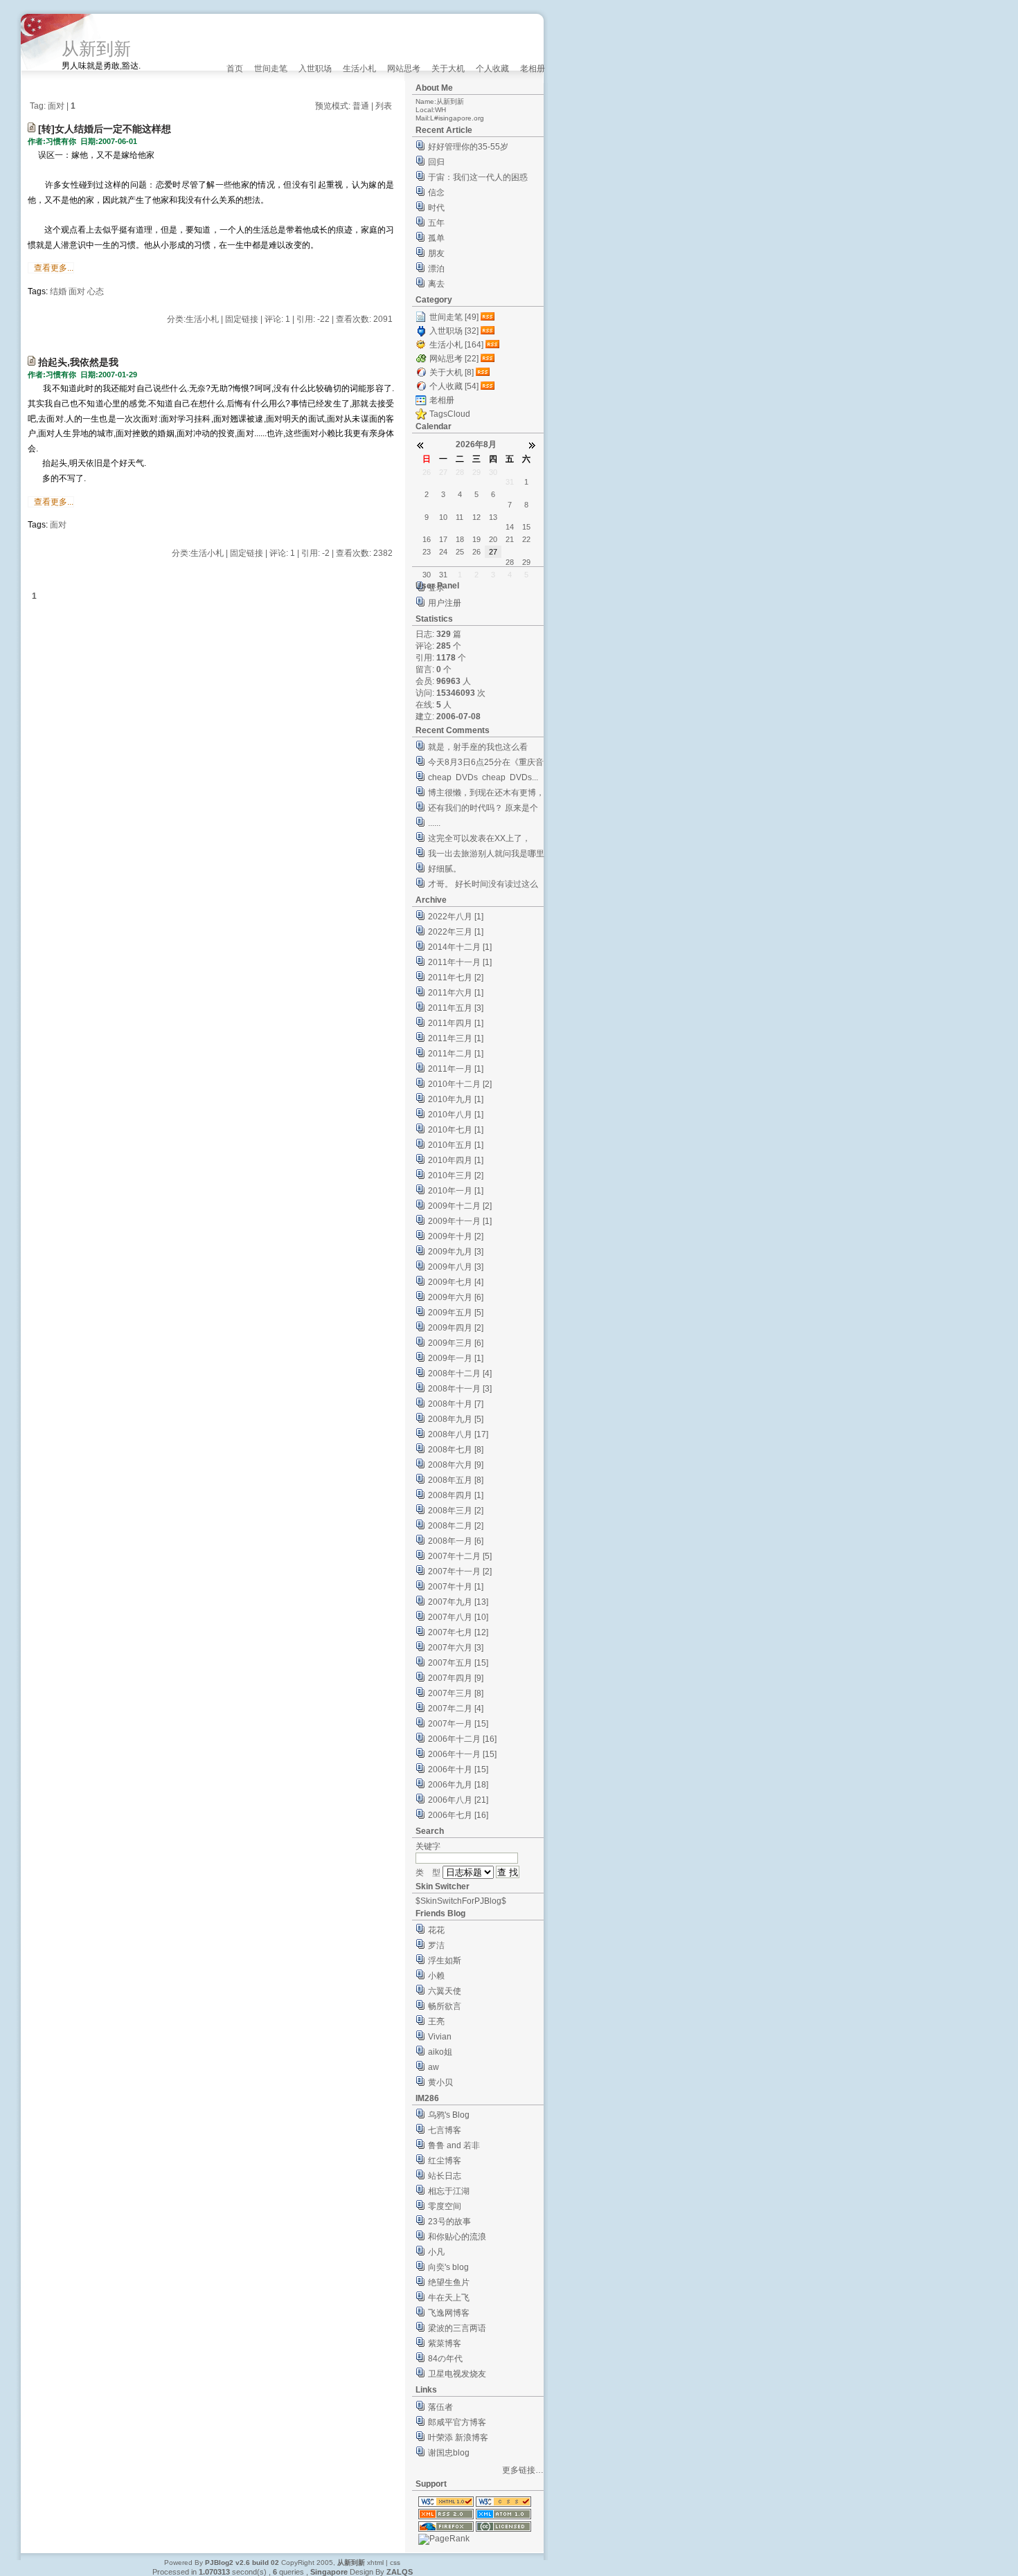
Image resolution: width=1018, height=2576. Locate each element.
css (395, 2563)
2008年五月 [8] (456, 1480)
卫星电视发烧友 (457, 2374)
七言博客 (445, 2130)
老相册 (533, 69)
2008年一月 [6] (456, 1541)
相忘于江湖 (449, 2191)
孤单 (436, 238)
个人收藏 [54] (454, 386)
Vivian (440, 2037)
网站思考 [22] (454, 359)
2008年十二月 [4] (460, 1373)
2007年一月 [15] (458, 1724)
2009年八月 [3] (456, 1267)
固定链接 (242, 319)
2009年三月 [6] (456, 1343)
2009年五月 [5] (456, 1313)
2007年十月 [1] (456, 1587)
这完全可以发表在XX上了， (479, 838)
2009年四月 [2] (456, 1328)
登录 (436, 588)
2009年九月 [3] (456, 1252)
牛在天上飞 (449, 2298)
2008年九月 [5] (456, 1419)
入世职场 (315, 69)
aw (434, 2067)
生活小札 (359, 69)
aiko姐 (440, 2052)
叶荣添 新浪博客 (458, 2438)
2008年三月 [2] (456, 1511)
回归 (436, 162)
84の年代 (445, 2359)
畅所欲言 (445, 2006)
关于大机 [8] (452, 372)
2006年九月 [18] (458, 1785)
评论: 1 (277, 319)
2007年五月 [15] (458, 1663)
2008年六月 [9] (456, 1465)
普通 (361, 106)
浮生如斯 (445, 1961)
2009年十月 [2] (456, 1236)
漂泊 (436, 269)
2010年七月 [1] (456, 1130)
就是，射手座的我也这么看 (478, 747)
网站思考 (404, 69)
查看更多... (54, 268)
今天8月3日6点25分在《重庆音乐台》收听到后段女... (486, 764)
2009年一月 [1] (456, 1358)
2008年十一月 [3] (460, 1389)
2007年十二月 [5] (460, 1556)
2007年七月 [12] (458, 1632)
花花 (436, 1930)
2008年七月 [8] (456, 1450)
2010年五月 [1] (456, 1145)
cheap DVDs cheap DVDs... (483, 777)
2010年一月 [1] (456, 1191)
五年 (436, 223)
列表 (384, 106)
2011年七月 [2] (456, 978)
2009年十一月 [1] (460, 1221)
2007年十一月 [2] (460, 1571)
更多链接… (523, 2470)
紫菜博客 (445, 2343)
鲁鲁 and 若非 (454, 2145)
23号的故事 (449, 2222)
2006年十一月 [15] (462, 1754)
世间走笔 (271, 69)
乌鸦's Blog (449, 2115)
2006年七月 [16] (458, 1815)
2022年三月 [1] (456, 932)
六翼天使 (445, 1991)
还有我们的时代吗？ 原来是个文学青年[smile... (483, 810)
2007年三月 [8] (456, 1693)
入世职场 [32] (454, 331)
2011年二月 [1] (456, 1054)
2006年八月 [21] (458, 1800)
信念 (436, 192)
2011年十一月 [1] (460, 962)
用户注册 (445, 603)
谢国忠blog (449, 2453)
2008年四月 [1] (456, 1495)
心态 (96, 291)
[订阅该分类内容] (489, 317)
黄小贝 (440, 2082)
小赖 (436, 1976)
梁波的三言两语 (457, 2328)
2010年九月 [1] (456, 1099)
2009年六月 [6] (456, 1297)
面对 (77, 291)
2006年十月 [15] (458, 1769)
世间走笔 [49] (454, 317)
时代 (436, 208)
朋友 (436, 253)
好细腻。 (445, 869)
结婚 (58, 291)
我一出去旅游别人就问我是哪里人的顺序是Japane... (486, 855)
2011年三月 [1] (456, 1038)
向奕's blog (448, 2267)
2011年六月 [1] (456, 993)
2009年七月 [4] (456, 1282)
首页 (235, 69)
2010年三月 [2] (456, 1176)
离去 (436, 284)
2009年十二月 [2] (460, 1206)
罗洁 (436, 1945)
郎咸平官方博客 (457, 2422)
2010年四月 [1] (456, 1160)
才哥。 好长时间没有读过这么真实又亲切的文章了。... (483, 886)
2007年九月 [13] (458, 1602)
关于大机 (448, 69)
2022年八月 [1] (456, 917)
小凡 (436, 2252)
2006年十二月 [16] (462, 1739)
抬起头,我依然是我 (78, 362)
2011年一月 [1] (456, 1069)
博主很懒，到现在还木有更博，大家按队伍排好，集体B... (486, 794)
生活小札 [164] (456, 345)
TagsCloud (450, 414)
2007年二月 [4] (456, 1709)
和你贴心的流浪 (457, 2237)
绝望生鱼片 (449, 2282)
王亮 (436, 2021)
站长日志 (445, 2176)
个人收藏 (492, 69)
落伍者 (440, 2407)
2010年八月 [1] (456, 1115)
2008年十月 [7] (456, 1404)
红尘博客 (445, 2161)
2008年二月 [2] (456, 1526)
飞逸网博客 (449, 2313)
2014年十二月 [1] (460, 947)
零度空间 (445, 2206)
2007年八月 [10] (458, 1617)
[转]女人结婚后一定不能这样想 (105, 129)
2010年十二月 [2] (460, 1084)
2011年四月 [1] (456, 1023)
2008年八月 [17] (458, 1434)
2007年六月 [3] (456, 1648)
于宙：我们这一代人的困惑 (478, 177)
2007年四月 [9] (456, 1678)
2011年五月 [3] (456, 1008)
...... (434, 823)
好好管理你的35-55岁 (468, 147)
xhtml (375, 2563)
